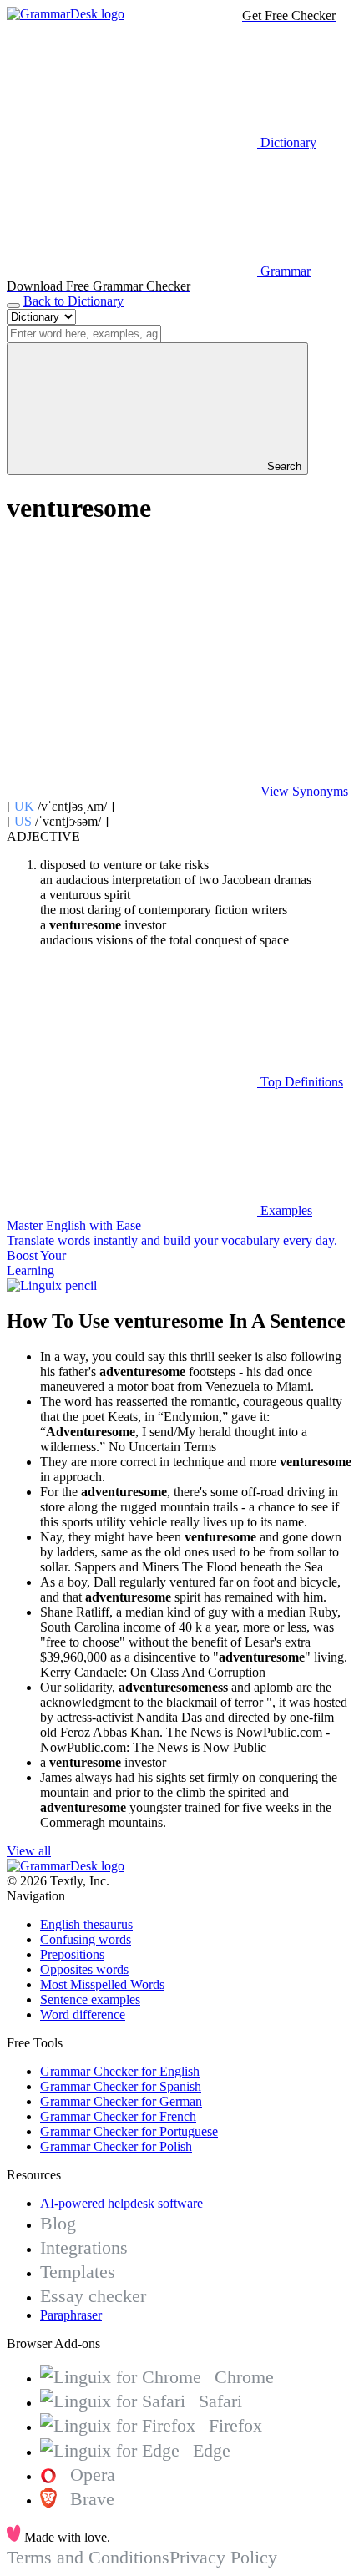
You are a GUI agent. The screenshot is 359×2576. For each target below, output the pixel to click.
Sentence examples (90, 1999)
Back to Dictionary (73, 301)
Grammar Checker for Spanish (121, 2086)
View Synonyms (303, 791)
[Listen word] (132, 663)
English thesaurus (86, 1924)
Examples (285, 1210)
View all (29, 1851)
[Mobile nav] (13, 306)
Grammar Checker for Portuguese (129, 2131)
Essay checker (93, 2296)
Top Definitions (300, 1082)
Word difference (83, 2014)
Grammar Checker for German (121, 2101)
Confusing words (86, 1939)
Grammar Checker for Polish (116, 2146)
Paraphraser (71, 2315)
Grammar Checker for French (118, 2116)
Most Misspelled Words (102, 1984)
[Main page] (66, 14)
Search (283, 466)
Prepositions (72, 1954)
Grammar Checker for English (120, 2071)
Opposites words (84, 1969)
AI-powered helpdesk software (121, 2203)
